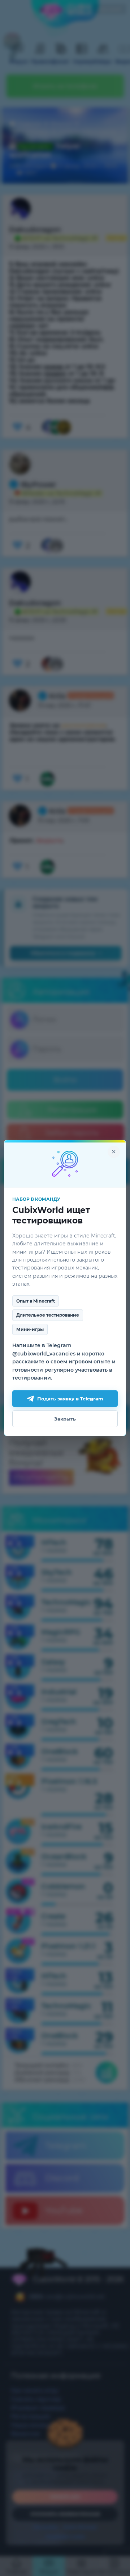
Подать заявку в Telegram (70, 1399)
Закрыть (65, 1419)
